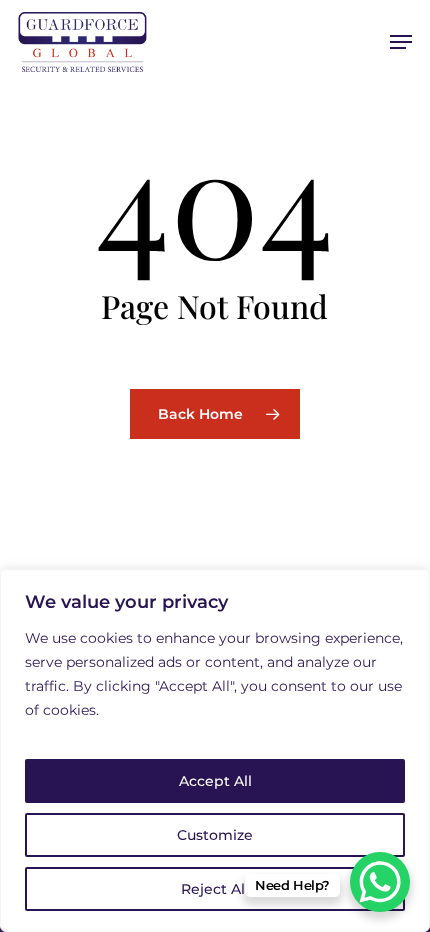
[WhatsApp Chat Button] (380, 882)
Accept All (215, 781)
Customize (215, 835)
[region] (215, 750)
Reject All (215, 889)
